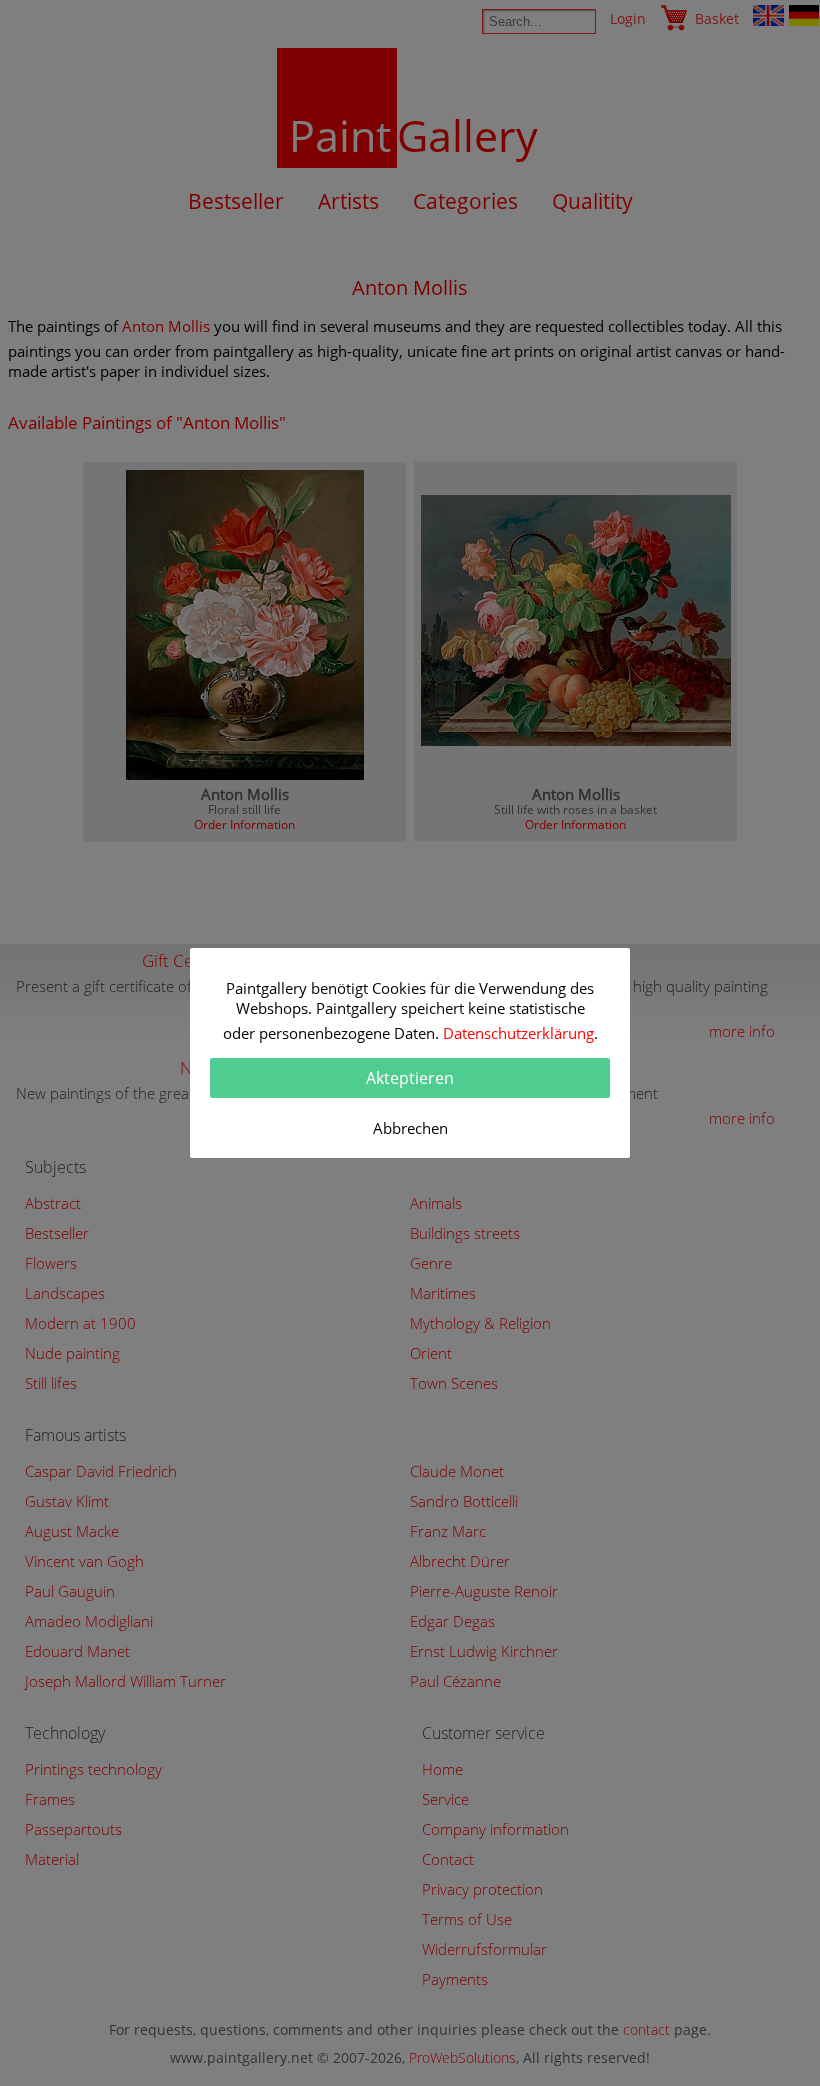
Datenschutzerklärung (518, 1033)
